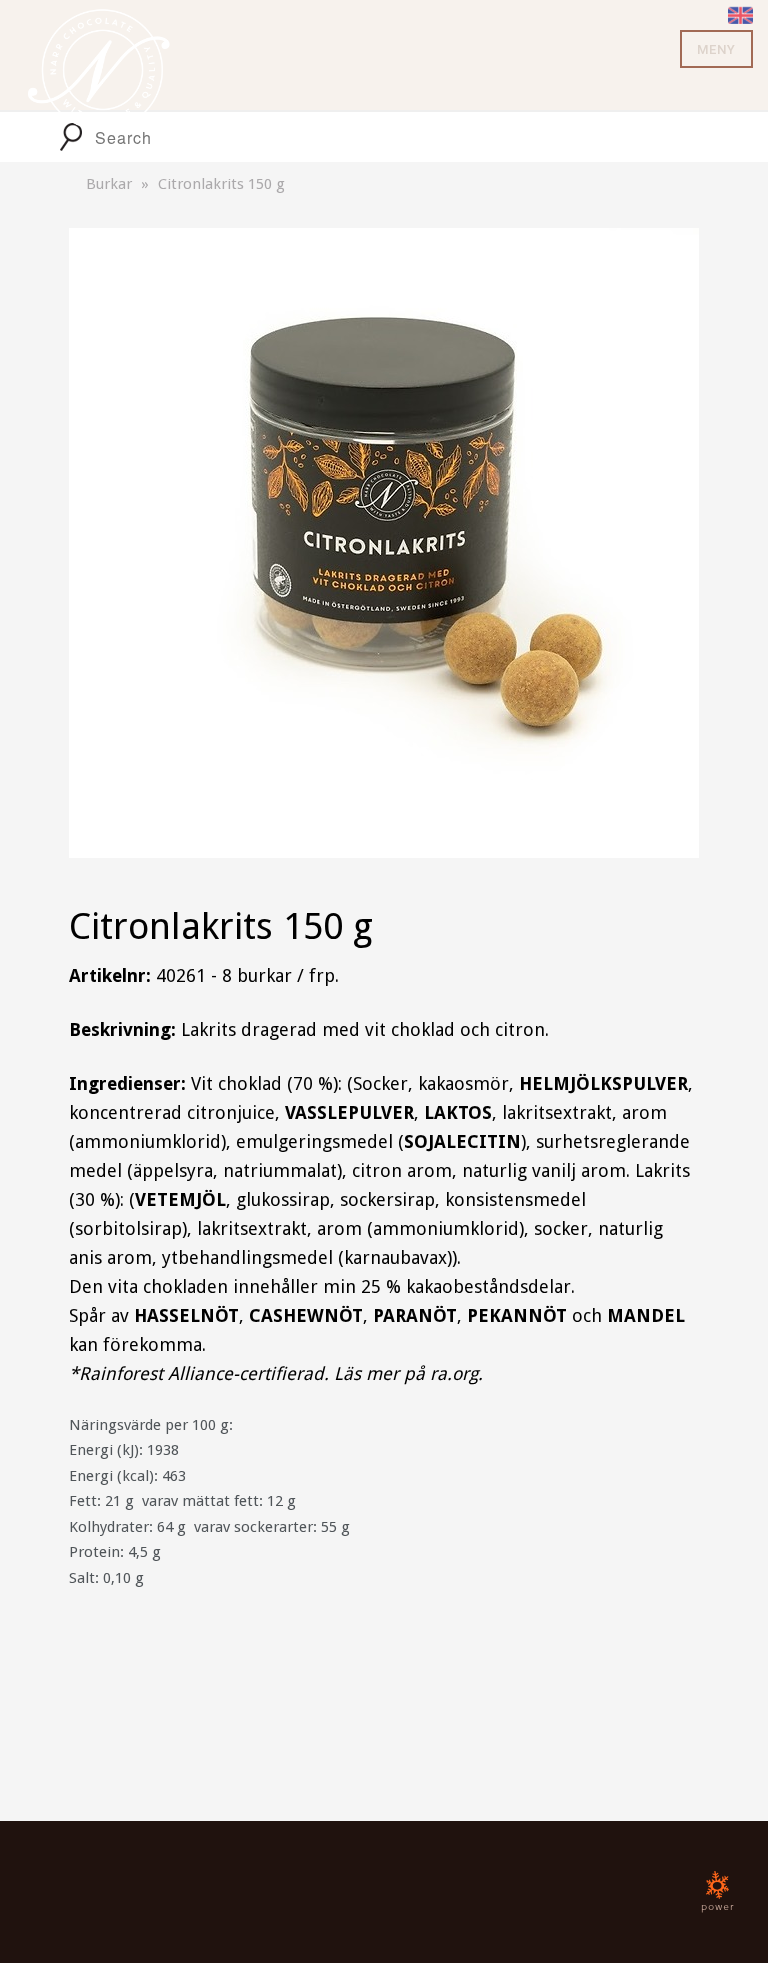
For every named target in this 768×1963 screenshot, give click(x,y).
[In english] (740, 13)
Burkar (109, 184)
